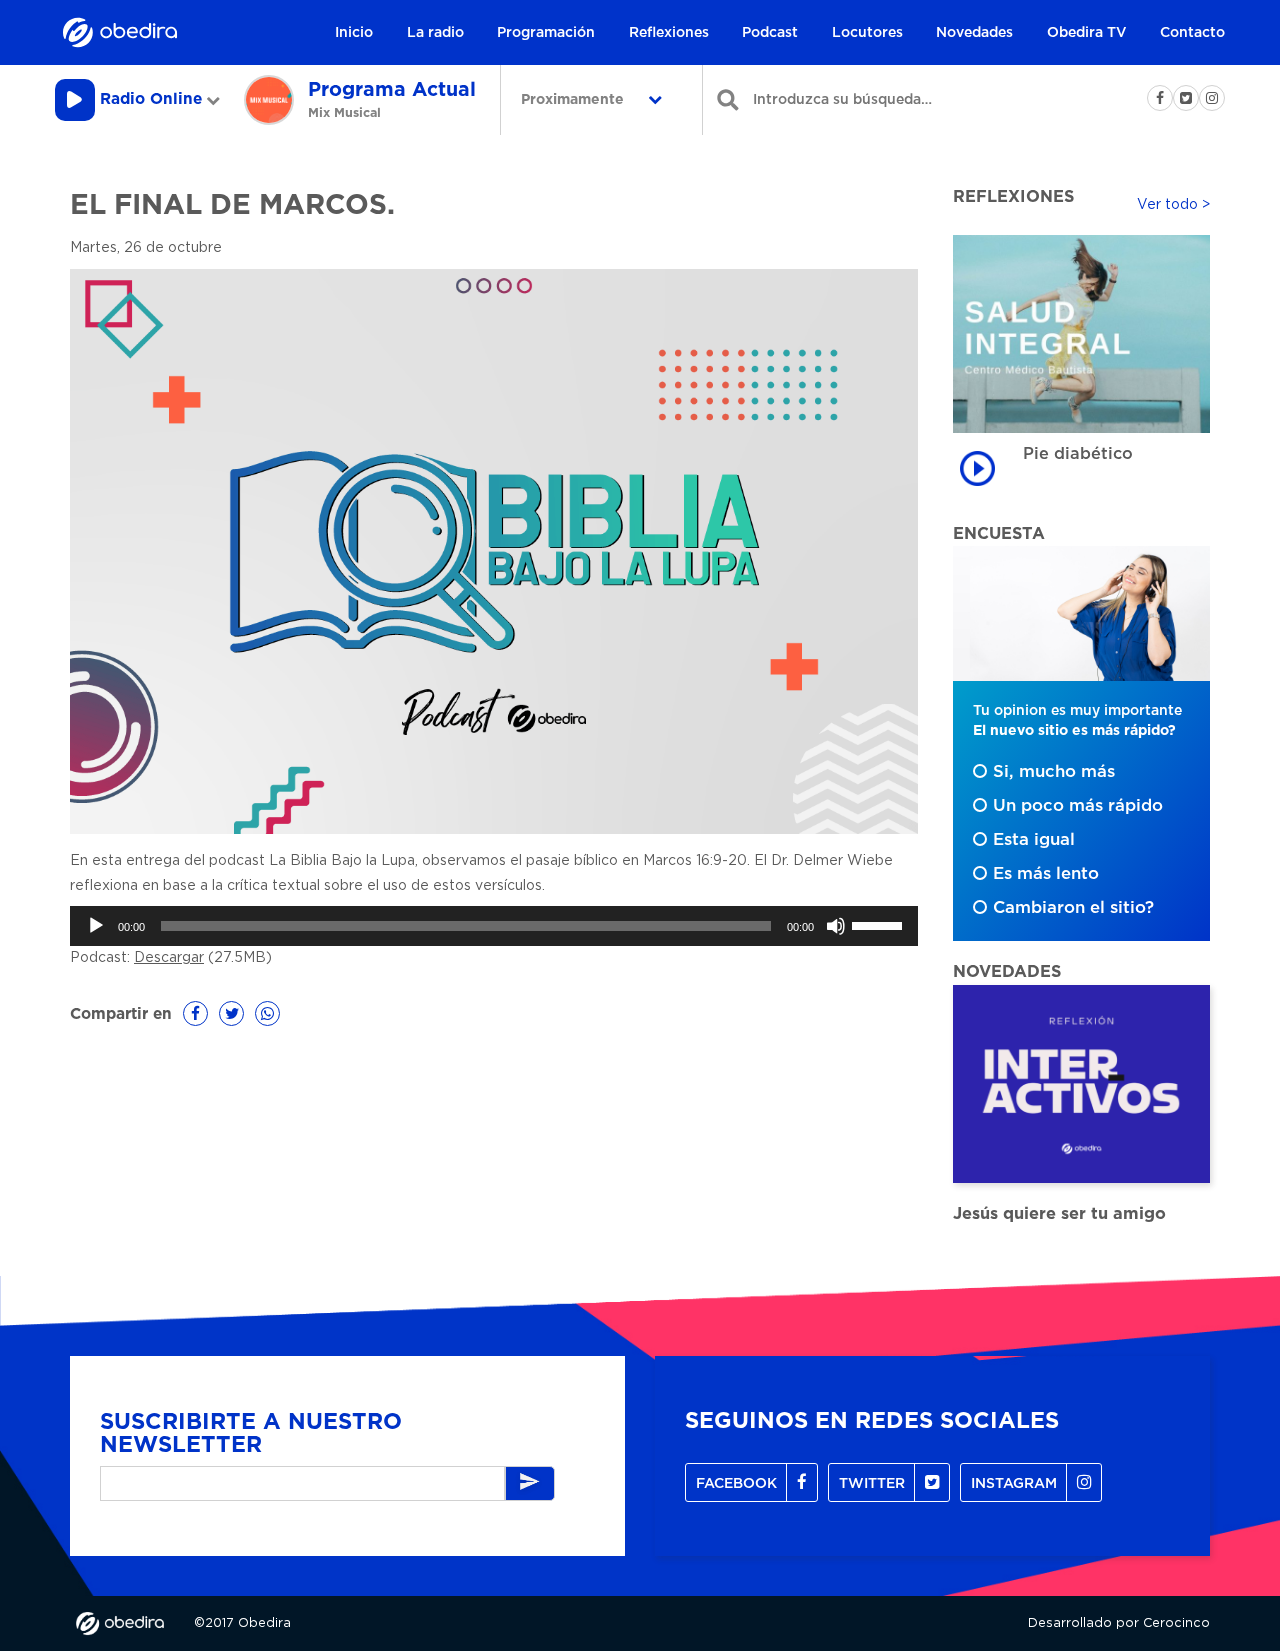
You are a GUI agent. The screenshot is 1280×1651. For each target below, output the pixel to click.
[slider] (880, 924)
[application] (494, 926)
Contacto (1192, 33)
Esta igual (1034, 840)
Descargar (169, 958)
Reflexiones (669, 33)
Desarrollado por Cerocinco (1119, 1623)
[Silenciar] (836, 926)
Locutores (867, 33)
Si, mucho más (1054, 772)
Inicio (354, 33)
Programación (546, 33)
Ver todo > (1173, 205)
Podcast (770, 33)
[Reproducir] (96, 926)
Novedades (974, 33)
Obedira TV (1087, 33)
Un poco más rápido (1078, 806)
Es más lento (1046, 874)
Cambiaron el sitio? (1073, 908)
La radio (435, 33)
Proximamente (574, 100)
